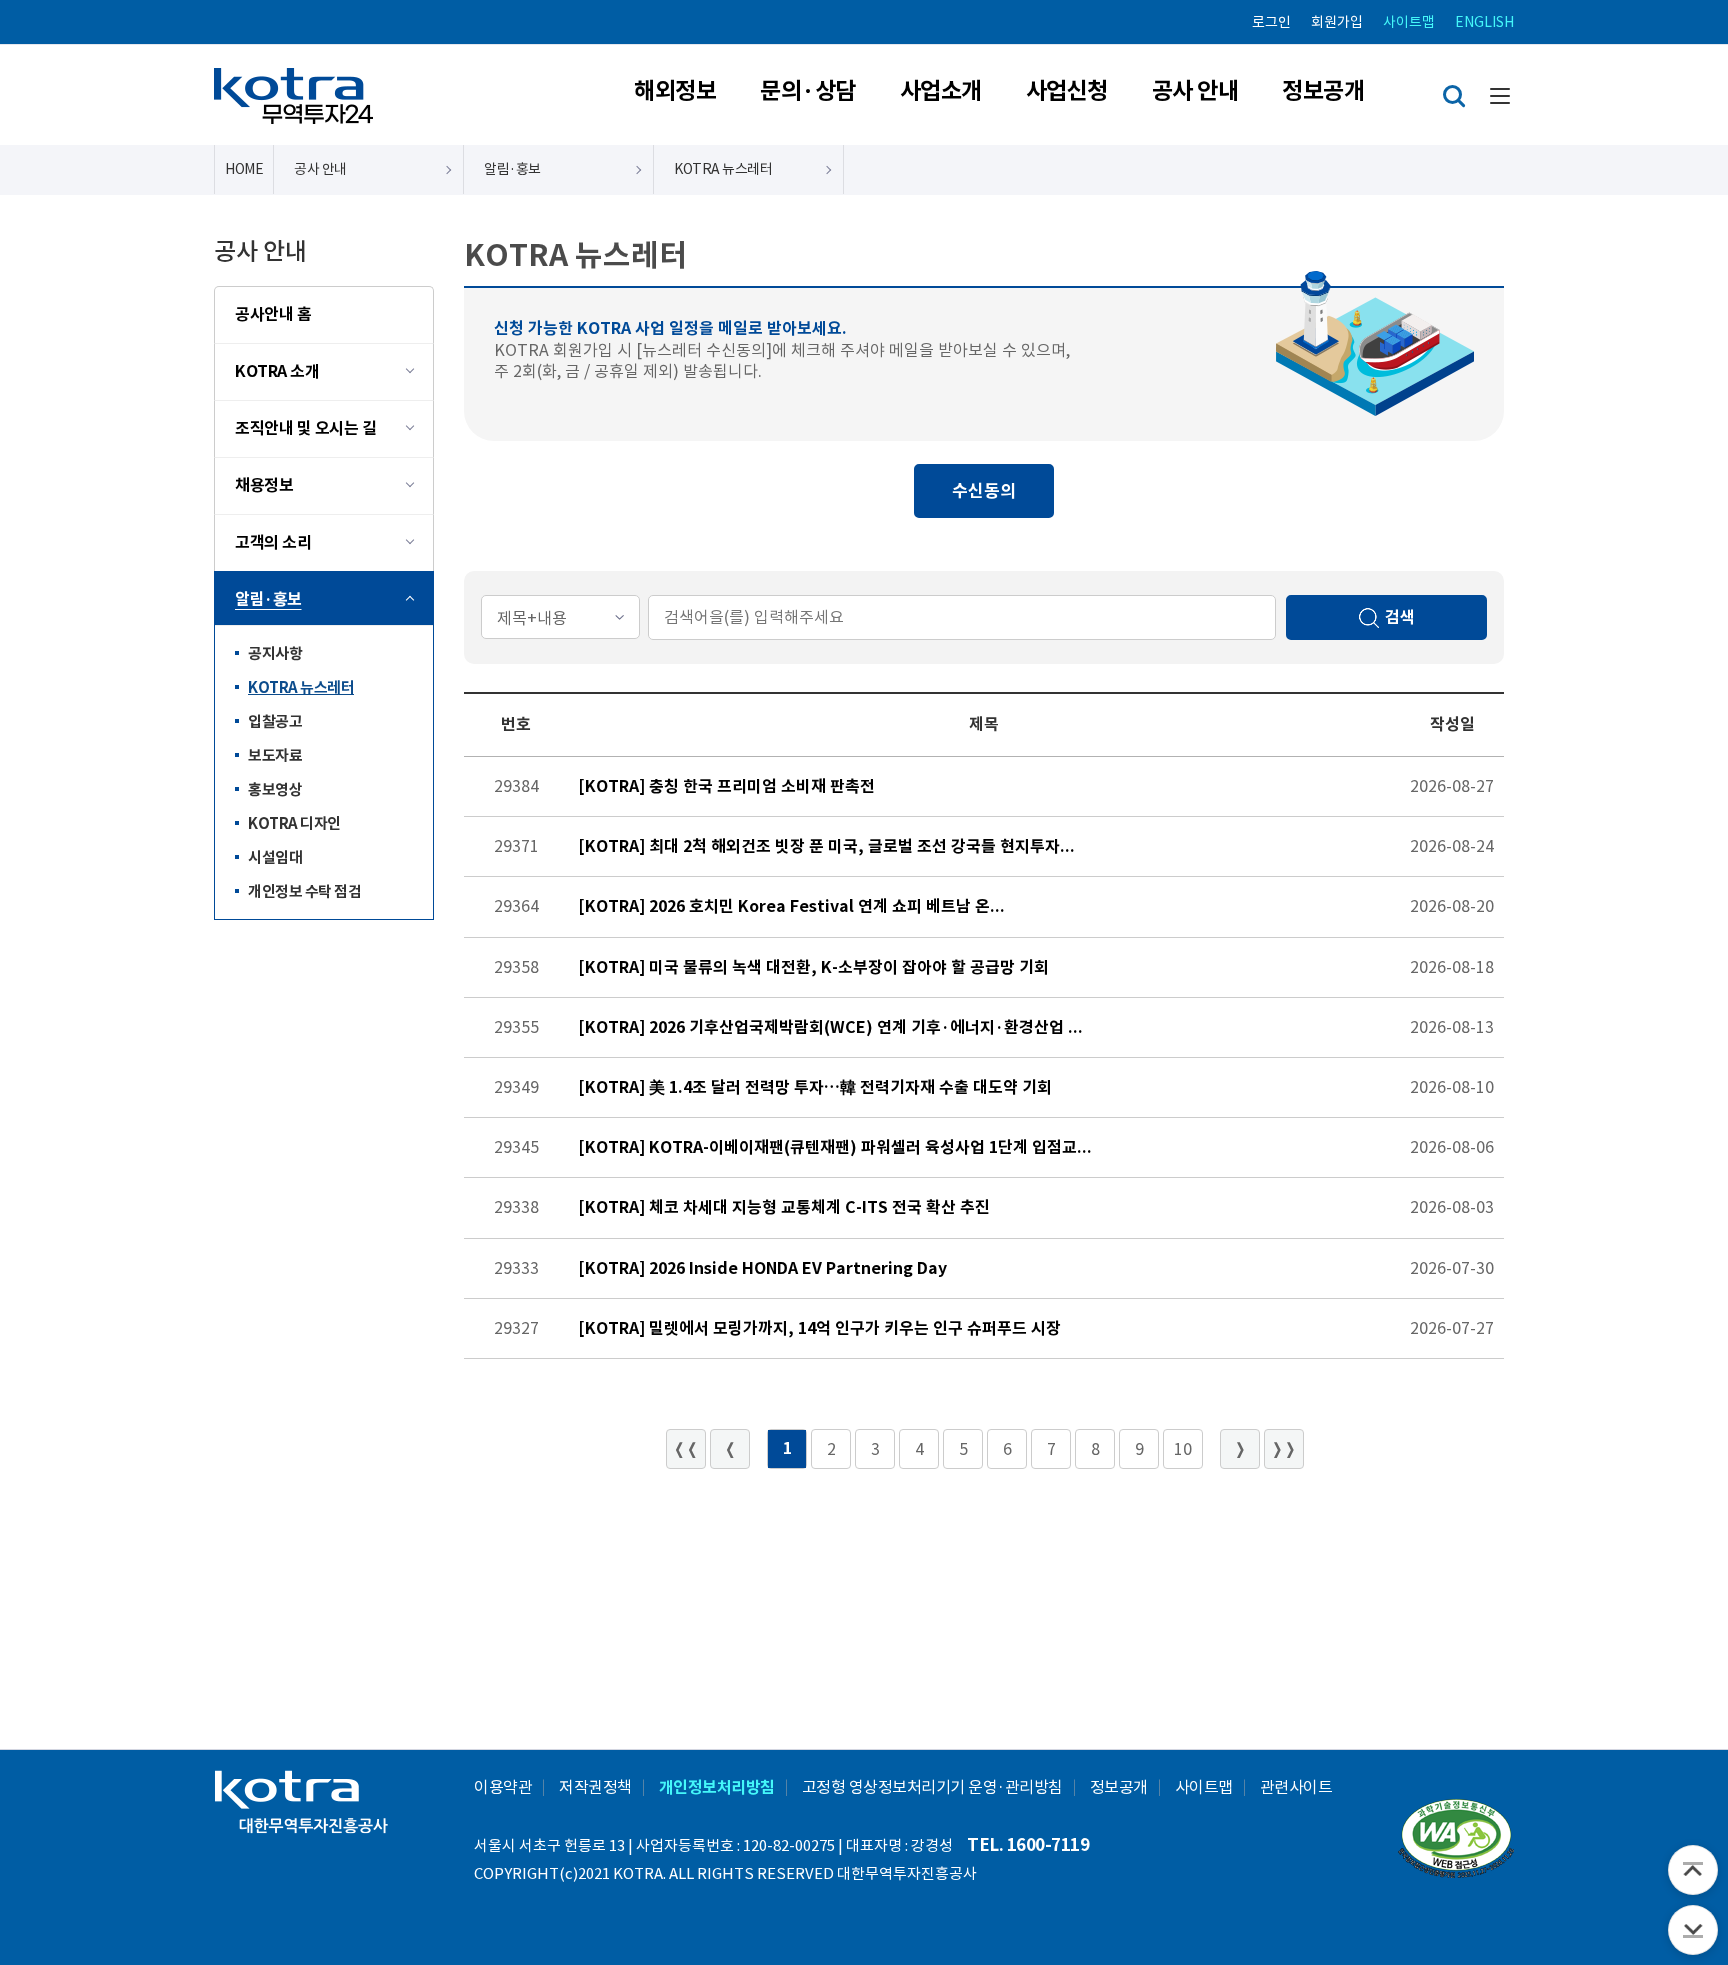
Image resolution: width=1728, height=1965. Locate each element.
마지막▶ (1284, 1449)
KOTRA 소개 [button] (277, 371)
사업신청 (1067, 91)
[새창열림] (1456, 1841)
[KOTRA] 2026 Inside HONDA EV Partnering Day (762, 1268)
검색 (1454, 96)
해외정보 (675, 91)
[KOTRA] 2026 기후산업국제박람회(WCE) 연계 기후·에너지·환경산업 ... (830, 1027)
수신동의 (984, 491)
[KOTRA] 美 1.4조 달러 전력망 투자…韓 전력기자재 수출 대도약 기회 (815, 1087)
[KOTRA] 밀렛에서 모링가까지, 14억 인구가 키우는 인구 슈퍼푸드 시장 (819, 1328)
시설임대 (268, 861)
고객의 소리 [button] (273, 542)
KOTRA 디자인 (288, 827)
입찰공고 (268, 725)
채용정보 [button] (264, 485)
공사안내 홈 (273, 314)
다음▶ (1240, 1449)
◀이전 (730, 1449)
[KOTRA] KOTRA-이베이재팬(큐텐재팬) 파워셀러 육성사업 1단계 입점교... (835, 1147)
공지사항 (268, 657)
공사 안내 (1195, 91)
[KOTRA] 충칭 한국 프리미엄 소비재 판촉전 (726, 786)
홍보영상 (268, 793)
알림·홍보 (512, 169)
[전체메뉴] (1499, 95)
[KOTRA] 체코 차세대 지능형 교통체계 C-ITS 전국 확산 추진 (784, 1207)
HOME (244, 169)
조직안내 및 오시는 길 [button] (305, 428)
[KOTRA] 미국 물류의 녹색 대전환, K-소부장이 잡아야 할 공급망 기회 (813, 967)
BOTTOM (1693, 1930)
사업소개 (941, 91)
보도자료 (268, 759)
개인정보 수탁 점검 (298, 892)
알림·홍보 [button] (268, 599)
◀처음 (686, 1449)
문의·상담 (808, 91)
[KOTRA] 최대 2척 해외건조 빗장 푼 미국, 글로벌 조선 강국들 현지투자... (826, 846)
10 (1183, 1449)
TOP (1693, 1870)
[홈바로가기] (293, 95)
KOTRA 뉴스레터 (294, 691)
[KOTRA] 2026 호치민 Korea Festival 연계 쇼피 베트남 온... (791, 906)
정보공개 (1323, 91)
